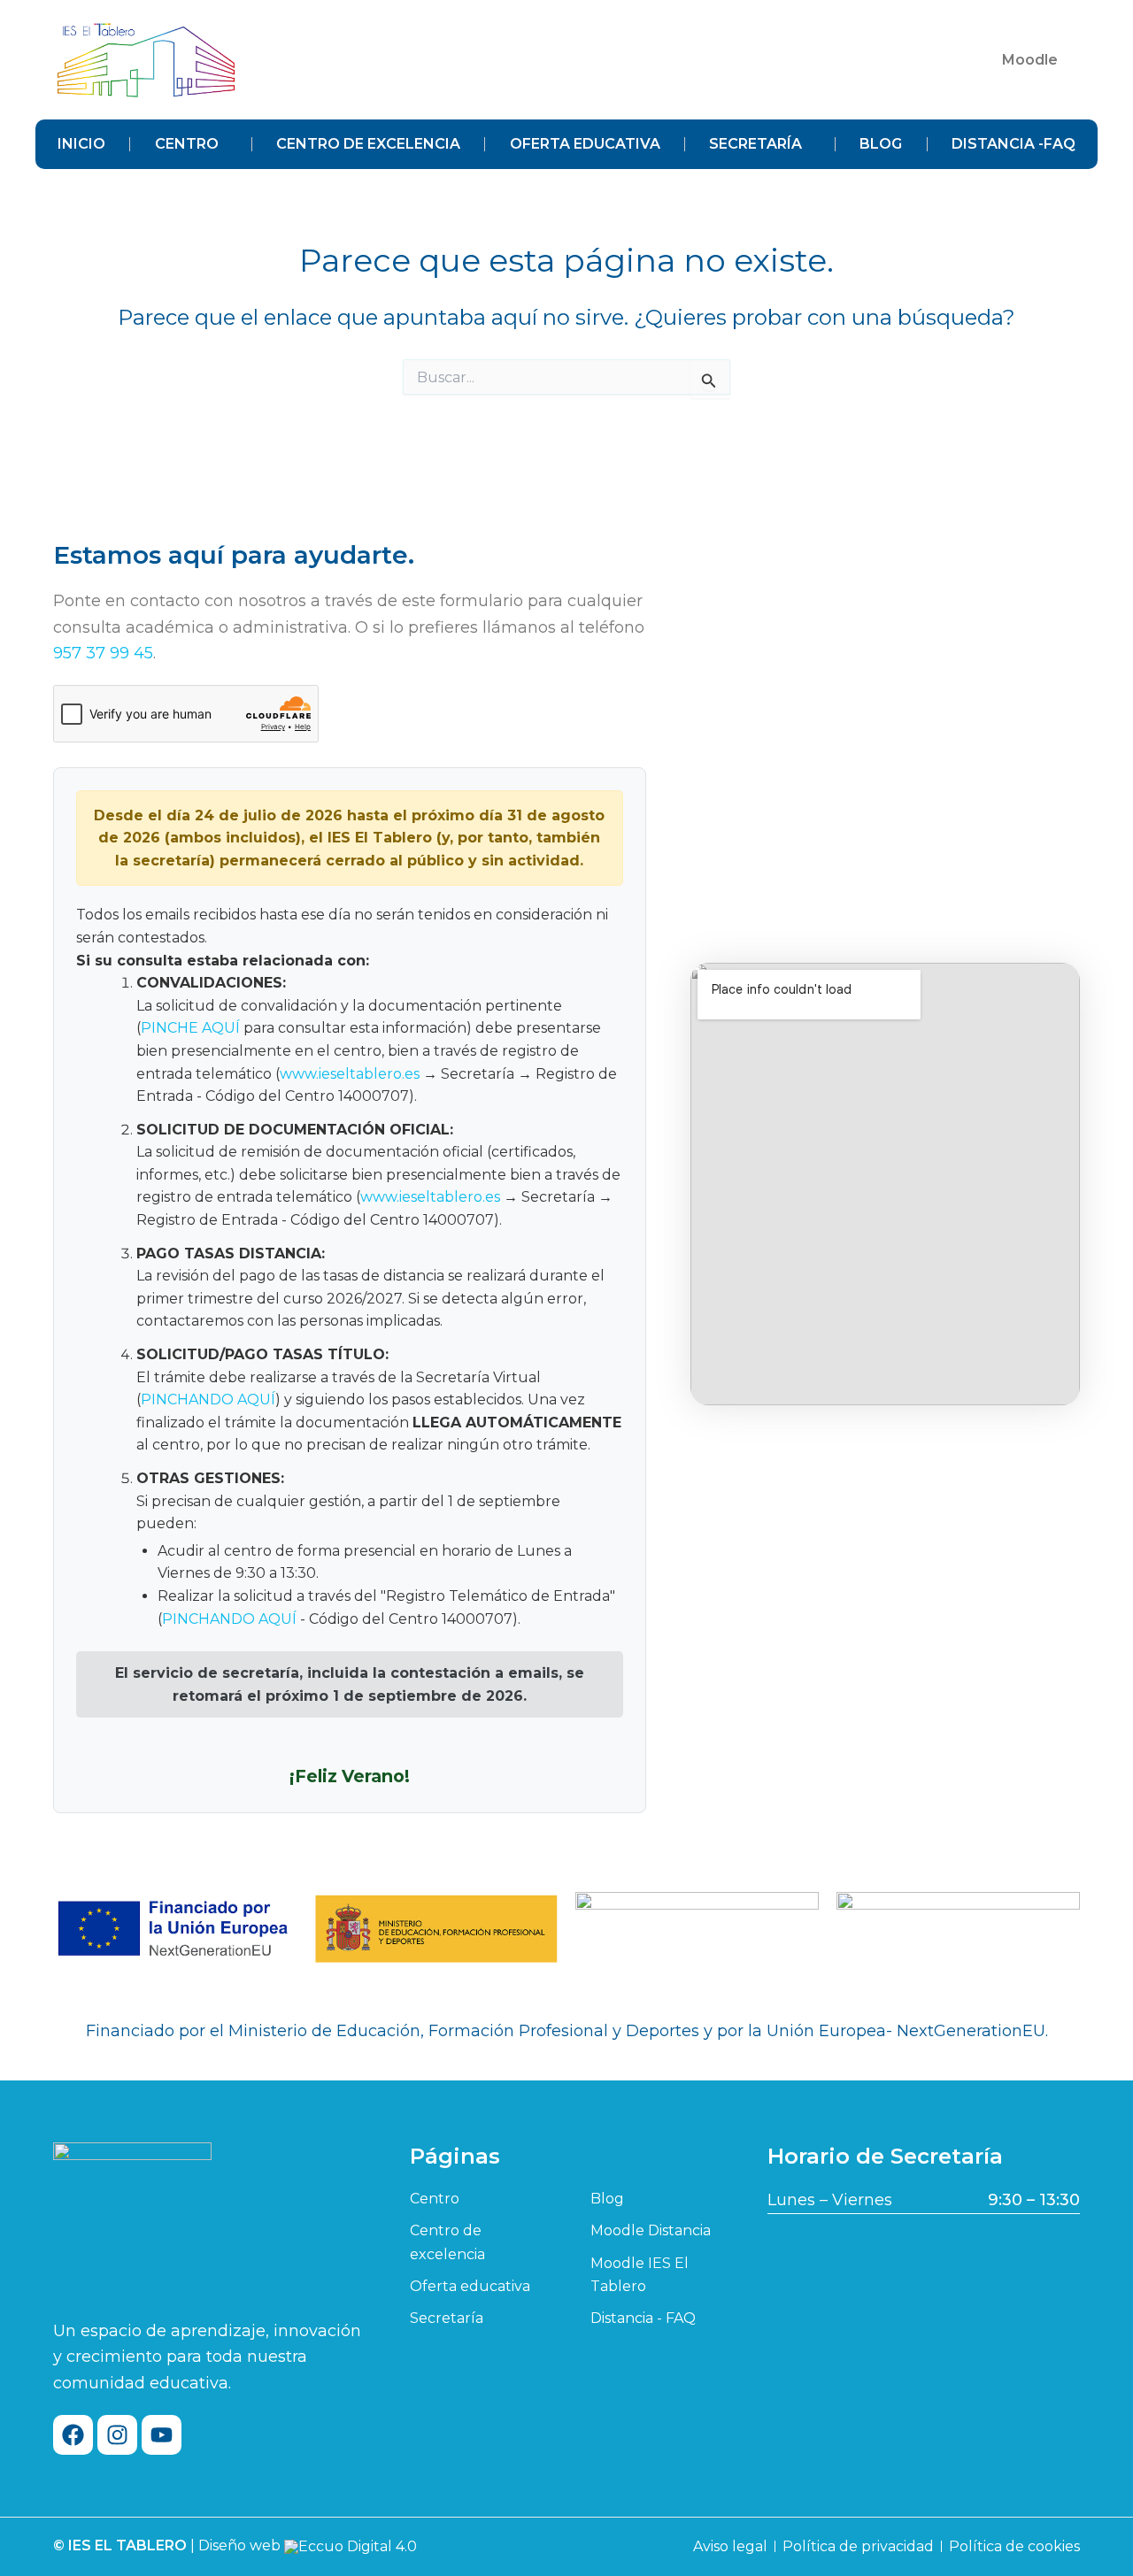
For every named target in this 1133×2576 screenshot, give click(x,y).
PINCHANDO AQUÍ (208, 1399)
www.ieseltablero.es (350, 1074)
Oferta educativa (585, 144)
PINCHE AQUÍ (190, 1028)
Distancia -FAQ (1014, 144)
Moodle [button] (1030, 60)
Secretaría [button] (755, 144)
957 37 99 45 (103, 653)
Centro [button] (187, 144)
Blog (881, 144)
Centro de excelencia (368, 144)
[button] (1034, 60)
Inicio (81, 144)
